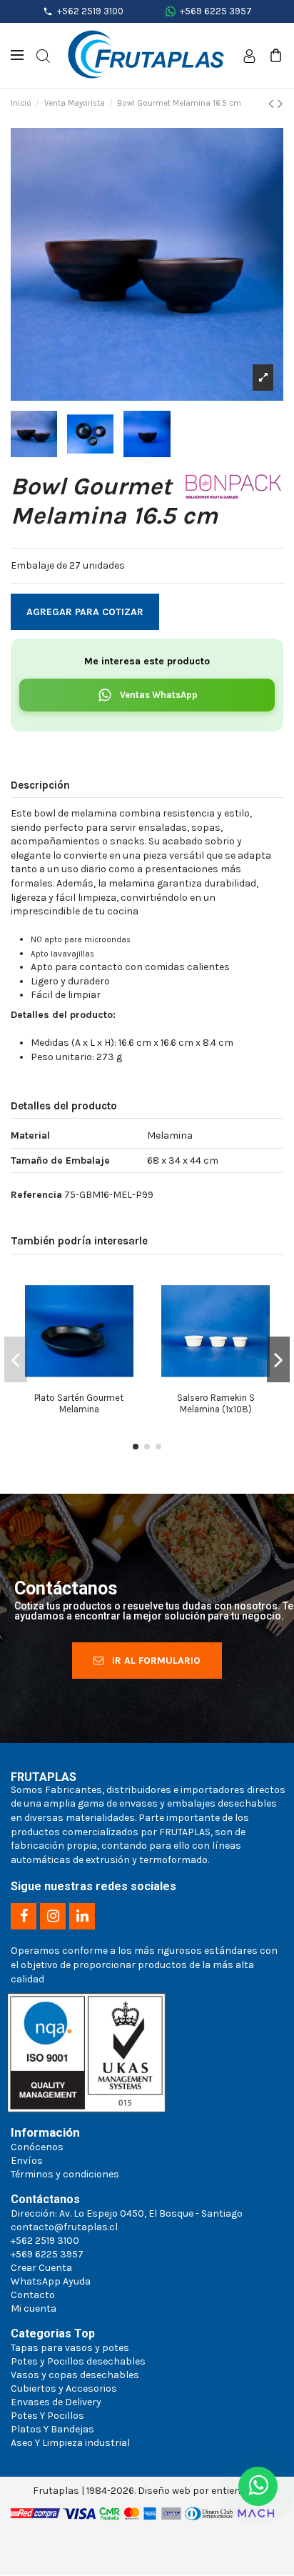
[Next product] (280, 104)
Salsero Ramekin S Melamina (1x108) (216, 1403)
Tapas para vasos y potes (70, 2348)
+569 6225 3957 (216, 11)
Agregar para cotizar (85, 612)
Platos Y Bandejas (52, 2429)
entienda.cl (237, 2491)
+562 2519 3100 (90, 11)
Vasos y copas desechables (75, 2375)
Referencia (36, 1195)
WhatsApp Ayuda (51, 2281)
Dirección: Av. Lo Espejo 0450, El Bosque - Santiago (127, 2213)
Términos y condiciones (65, 2174)
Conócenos (37, 2147)
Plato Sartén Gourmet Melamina (79, 1403)
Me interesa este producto (147, 661)
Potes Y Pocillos (47, 2416)
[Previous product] (273, 104)
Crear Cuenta (41, 2268)
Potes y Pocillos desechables (78, 2361)
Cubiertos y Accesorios (64, 2388)
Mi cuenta (34, 2308)
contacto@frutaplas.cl (64, 2227)
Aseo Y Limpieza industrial (70, 2443)
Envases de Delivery (56, 2402)
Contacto (33, 2295)
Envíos (27, 2161)
